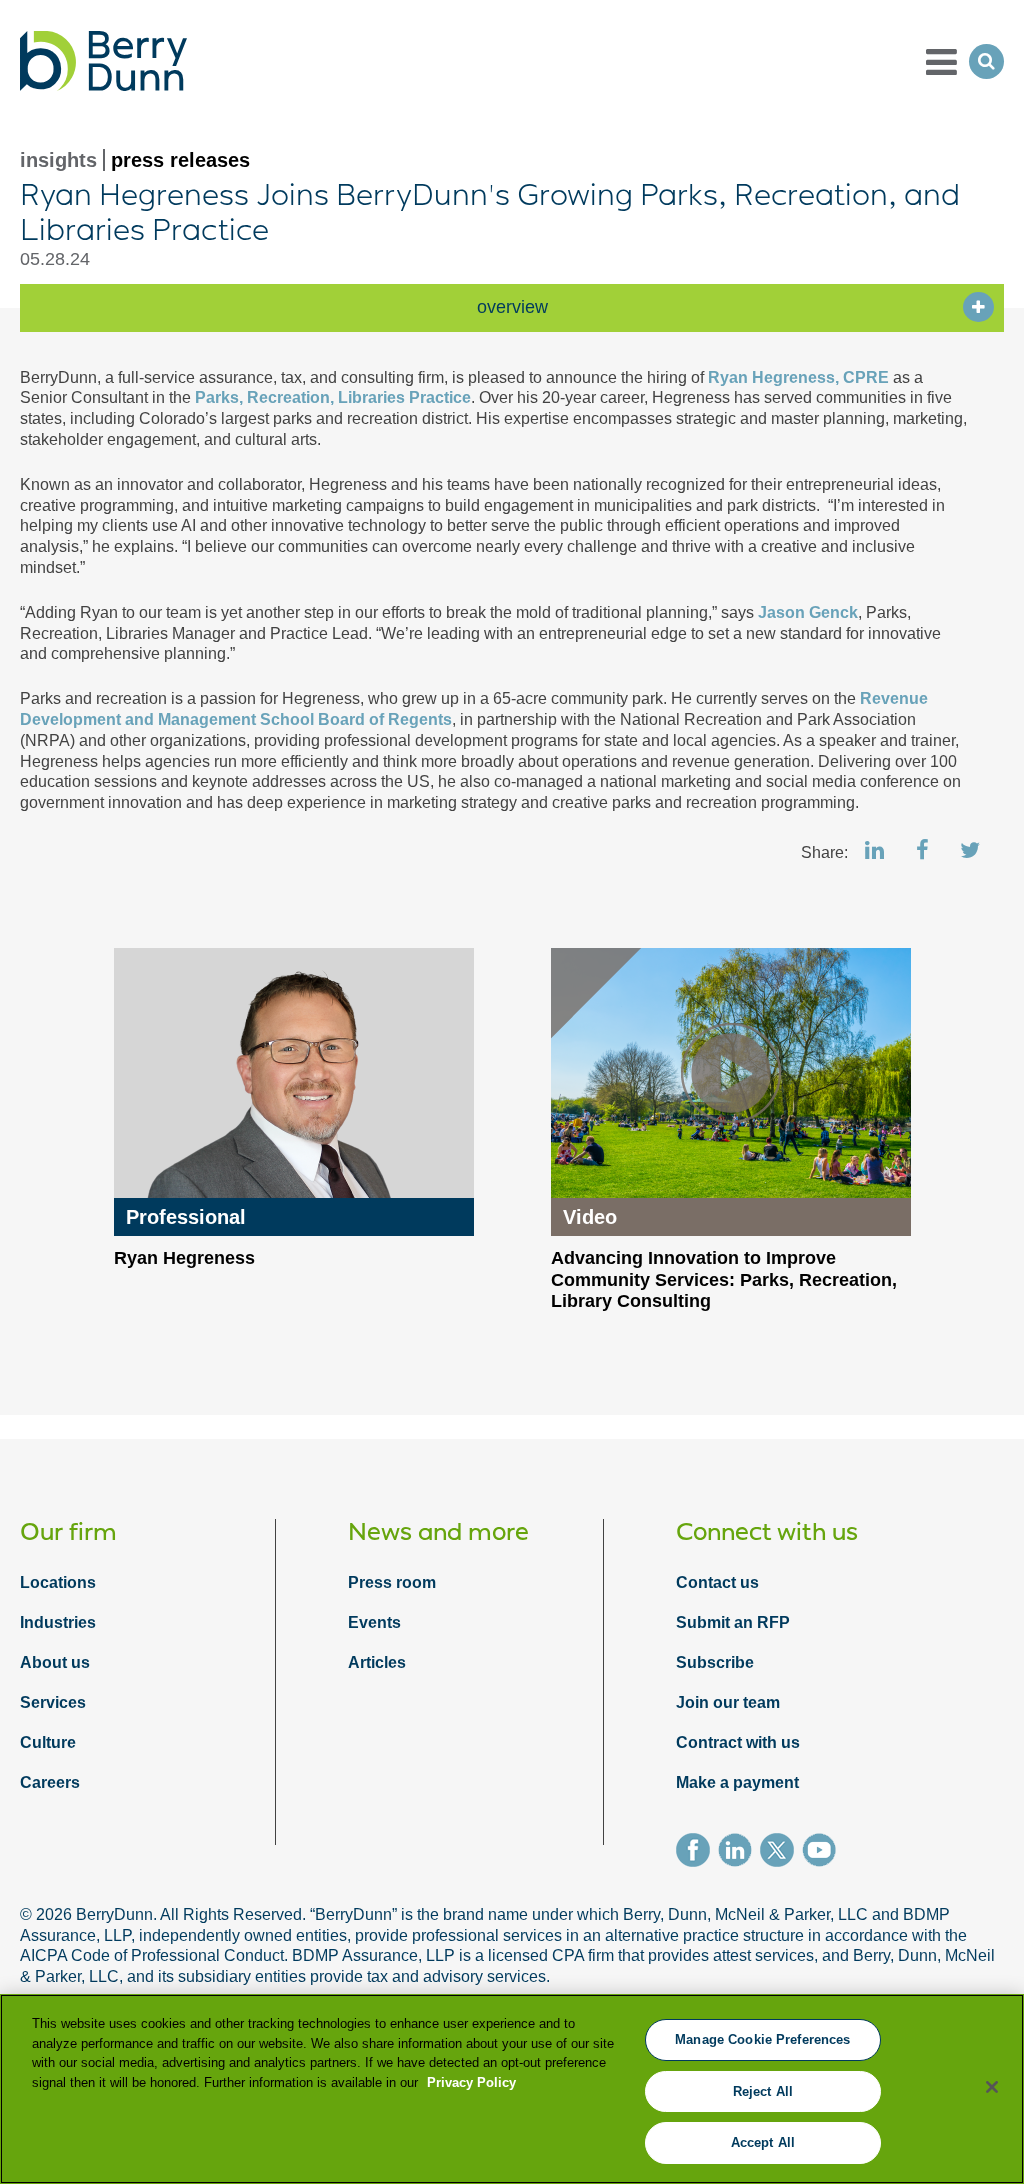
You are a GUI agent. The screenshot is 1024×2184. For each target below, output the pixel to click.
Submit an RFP (733, 1622)
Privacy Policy (471, 2082)
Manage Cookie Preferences (762, 2039)
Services (53, 1702)
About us (55, 1662)
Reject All (763, 2091)
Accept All (763, 2142)
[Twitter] (781, 1853)
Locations (58, 1582)
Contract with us (738, 1742)
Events (374, 1622)
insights (58, 160)
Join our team (728, 1702)
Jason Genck (808, 612)
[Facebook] (697, 1853)
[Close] (992, 2087)
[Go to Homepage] (103, 61)
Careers (50, 1782)
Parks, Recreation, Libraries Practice (333, 397)
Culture (48, 1742)
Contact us (717, 1582)
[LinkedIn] (739, 1853)
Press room (392, 1582)
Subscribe (715, 1662)
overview (512, 307)
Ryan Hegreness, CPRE (800, 377)
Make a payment (737, 1782)
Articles (377, 1662)
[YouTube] (823, 1853)
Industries (58, 1622)
